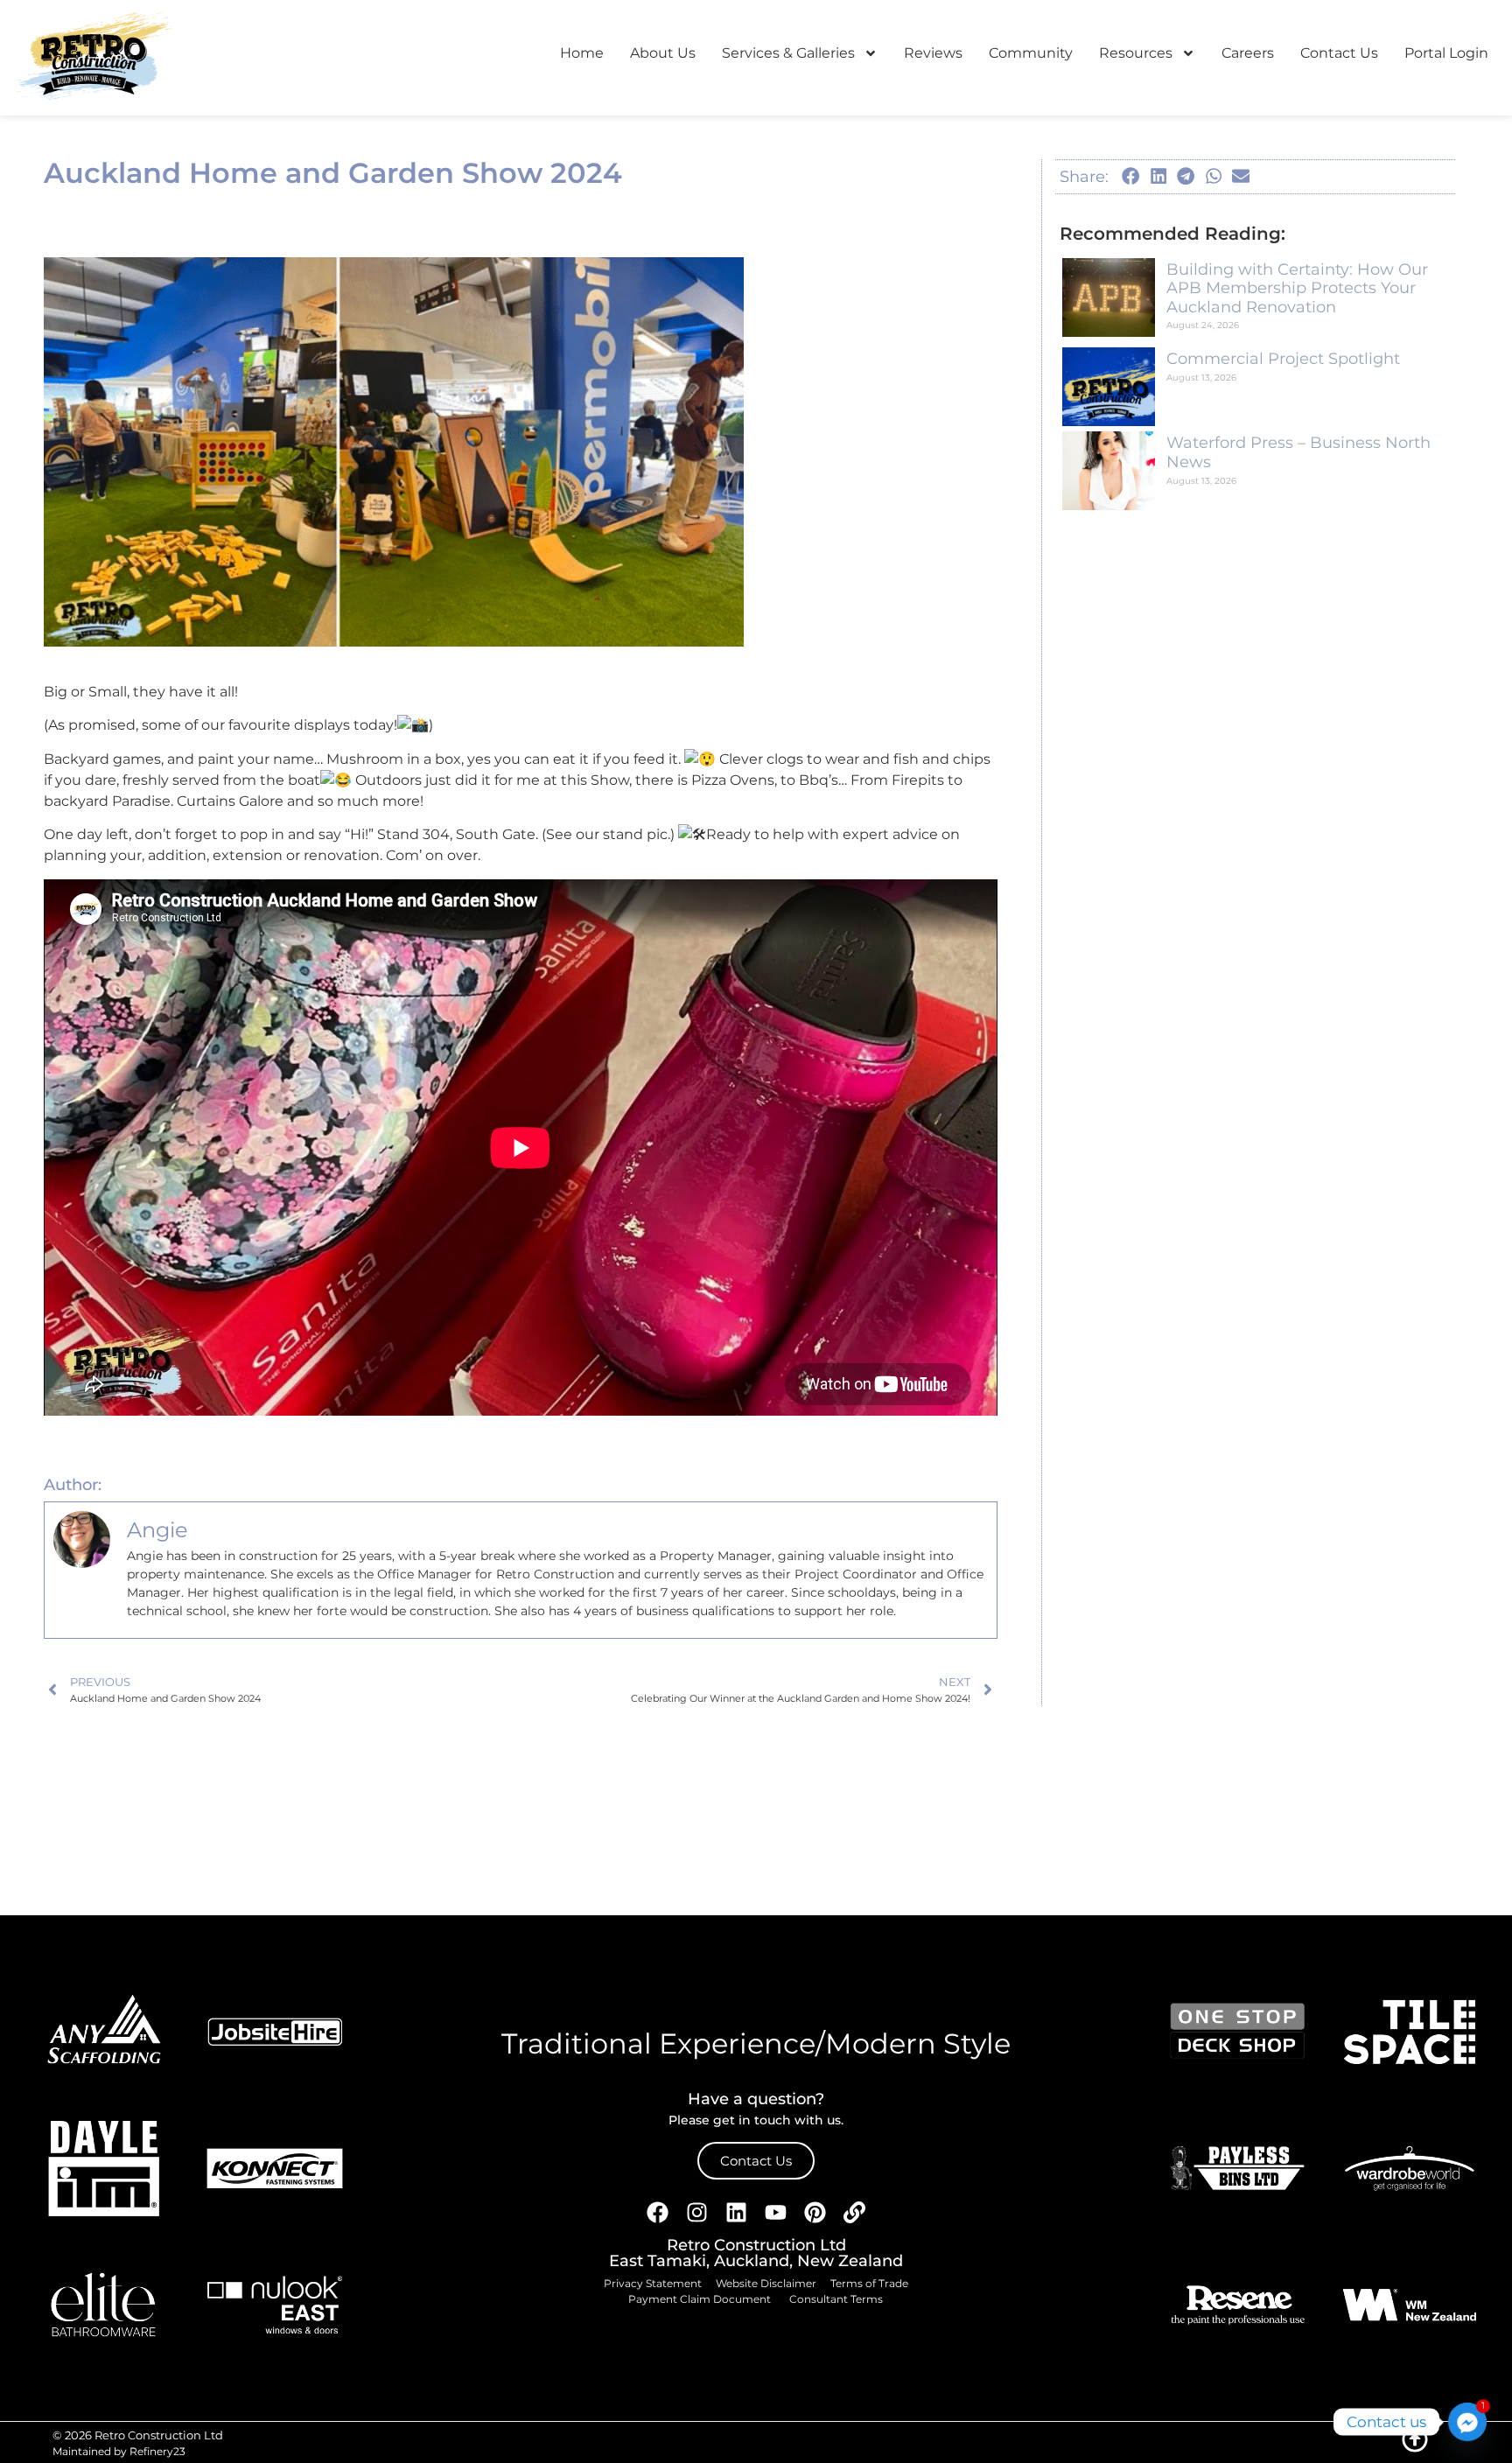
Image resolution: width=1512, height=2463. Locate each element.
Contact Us (1339, 53)
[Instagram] (697, 2213)
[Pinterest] (815, 2213)
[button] (1131, 177)
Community (1031, 53)
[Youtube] (776, 2213)
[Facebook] (658, 2213)
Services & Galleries (788, 53)
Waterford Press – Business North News (1298, 452)
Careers (1248, 53)
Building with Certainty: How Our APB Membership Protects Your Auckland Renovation (1297, 288)
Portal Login (1446, 53)
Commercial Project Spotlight (1283, 359)
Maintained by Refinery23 (119, 2451)
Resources (1136, 53)
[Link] (855, 2213)
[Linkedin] (737, 2213)
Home (582, 53)
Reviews (933, 53)
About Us (663, 53)
